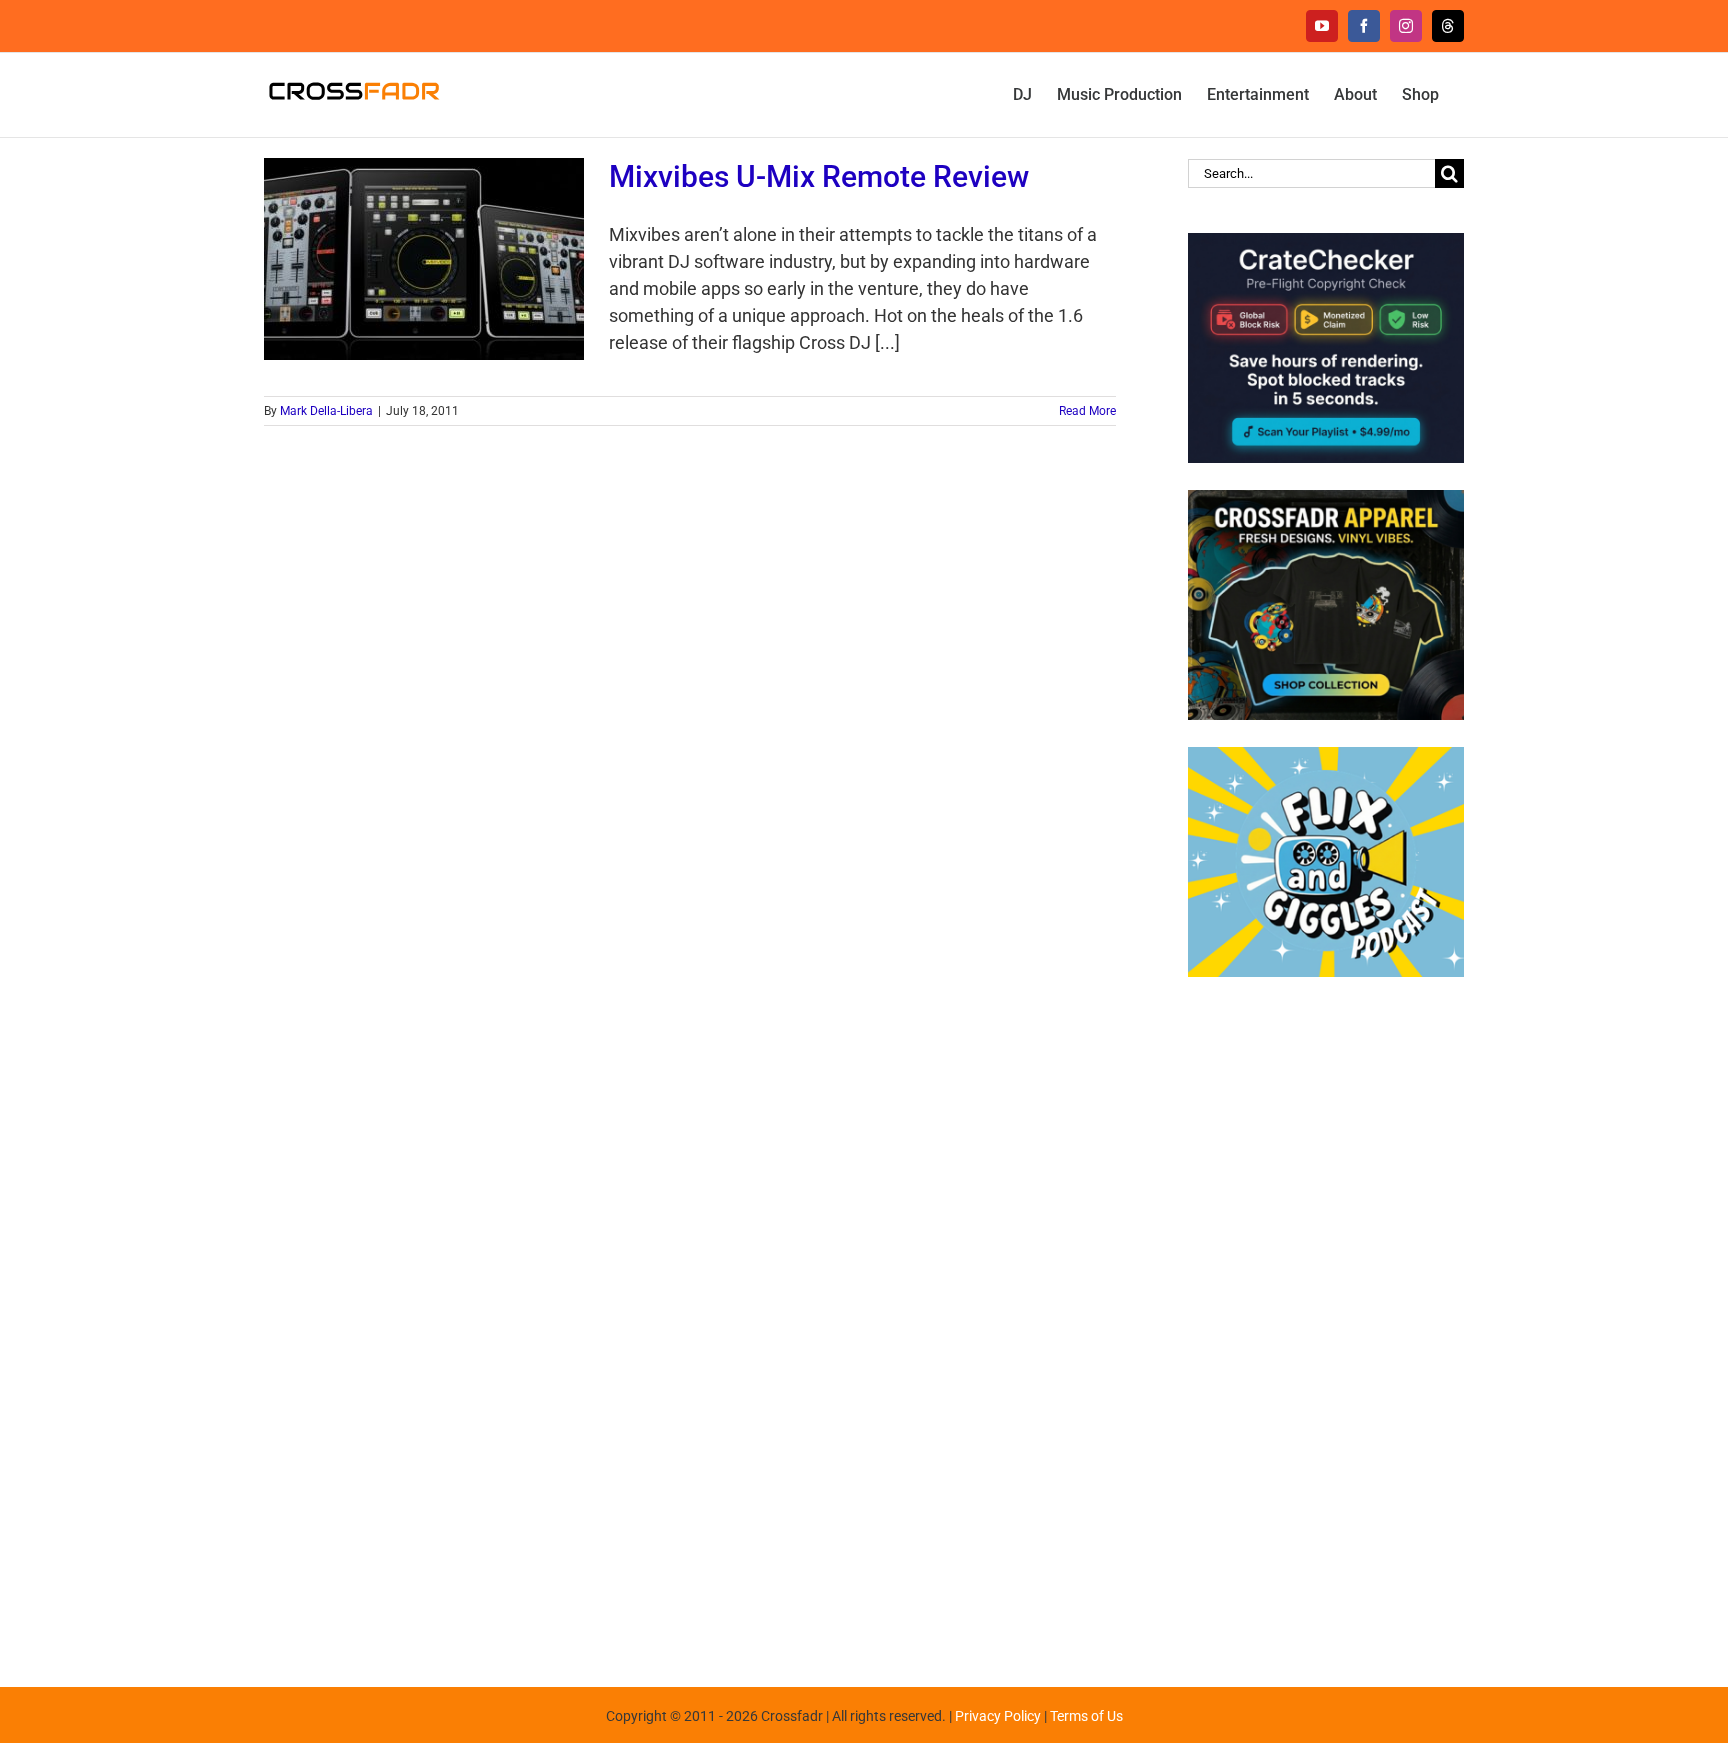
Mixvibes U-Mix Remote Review (819, 176)
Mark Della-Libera (326, 411)
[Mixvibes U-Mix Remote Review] (424, 259)
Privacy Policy (998, 1716)
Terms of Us (1086, 1716)
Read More (1087, 411)
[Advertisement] (1326, 1322)
